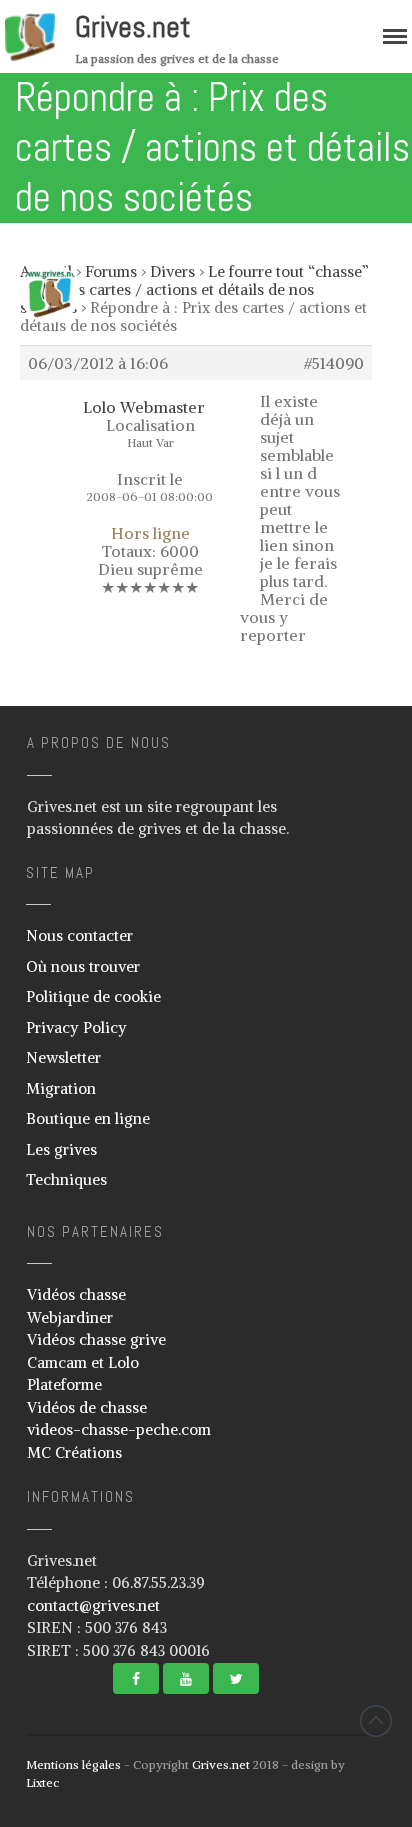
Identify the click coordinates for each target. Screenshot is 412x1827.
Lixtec (42, 1782)
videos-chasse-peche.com (119, 1429)
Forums (111, 271)
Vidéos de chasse (87, 1407)
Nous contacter (79, 935)
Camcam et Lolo (83, 1362)
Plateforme (64, 1384)
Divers (172, 271)
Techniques (66, 1179)
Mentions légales (73, 1764)
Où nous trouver (83, 966)
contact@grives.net (93, 1605)
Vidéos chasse (76, 1294)
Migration (61, 1088)
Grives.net (133, 27)
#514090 (334, 363)
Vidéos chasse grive (96, 1339)
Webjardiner (70, 1317)
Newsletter (63, 1057)
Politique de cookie (93, 996)
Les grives (61, 1149)
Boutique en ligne (88, 1118)
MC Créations (74, 1452)
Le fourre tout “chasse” (288, 271)
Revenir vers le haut (376, 1721)
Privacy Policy (76, 1027)
